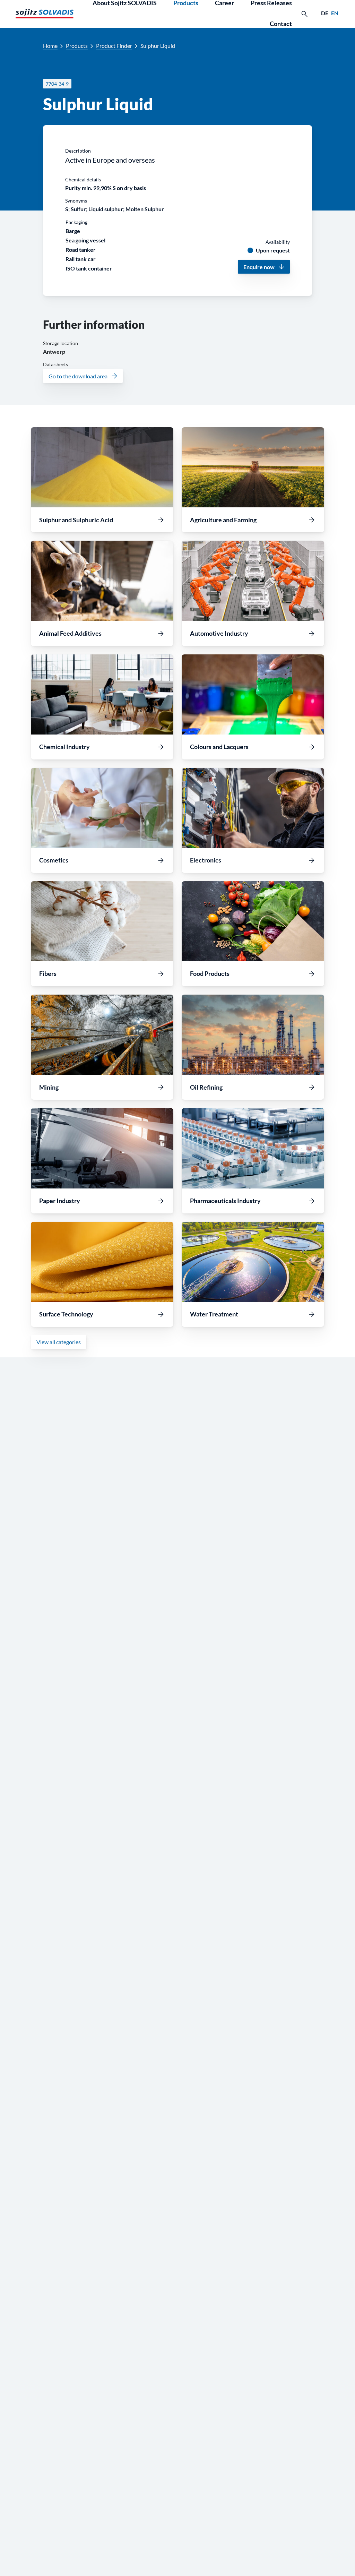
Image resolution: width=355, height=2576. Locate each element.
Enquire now (259, 267)
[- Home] (45, 14)
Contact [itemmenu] (281, 24)
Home (50, 46)
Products (77, 46)
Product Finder (114, 46)
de (325, 13)
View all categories (59, 1342)
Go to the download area (78, 376)
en (335, 13)
